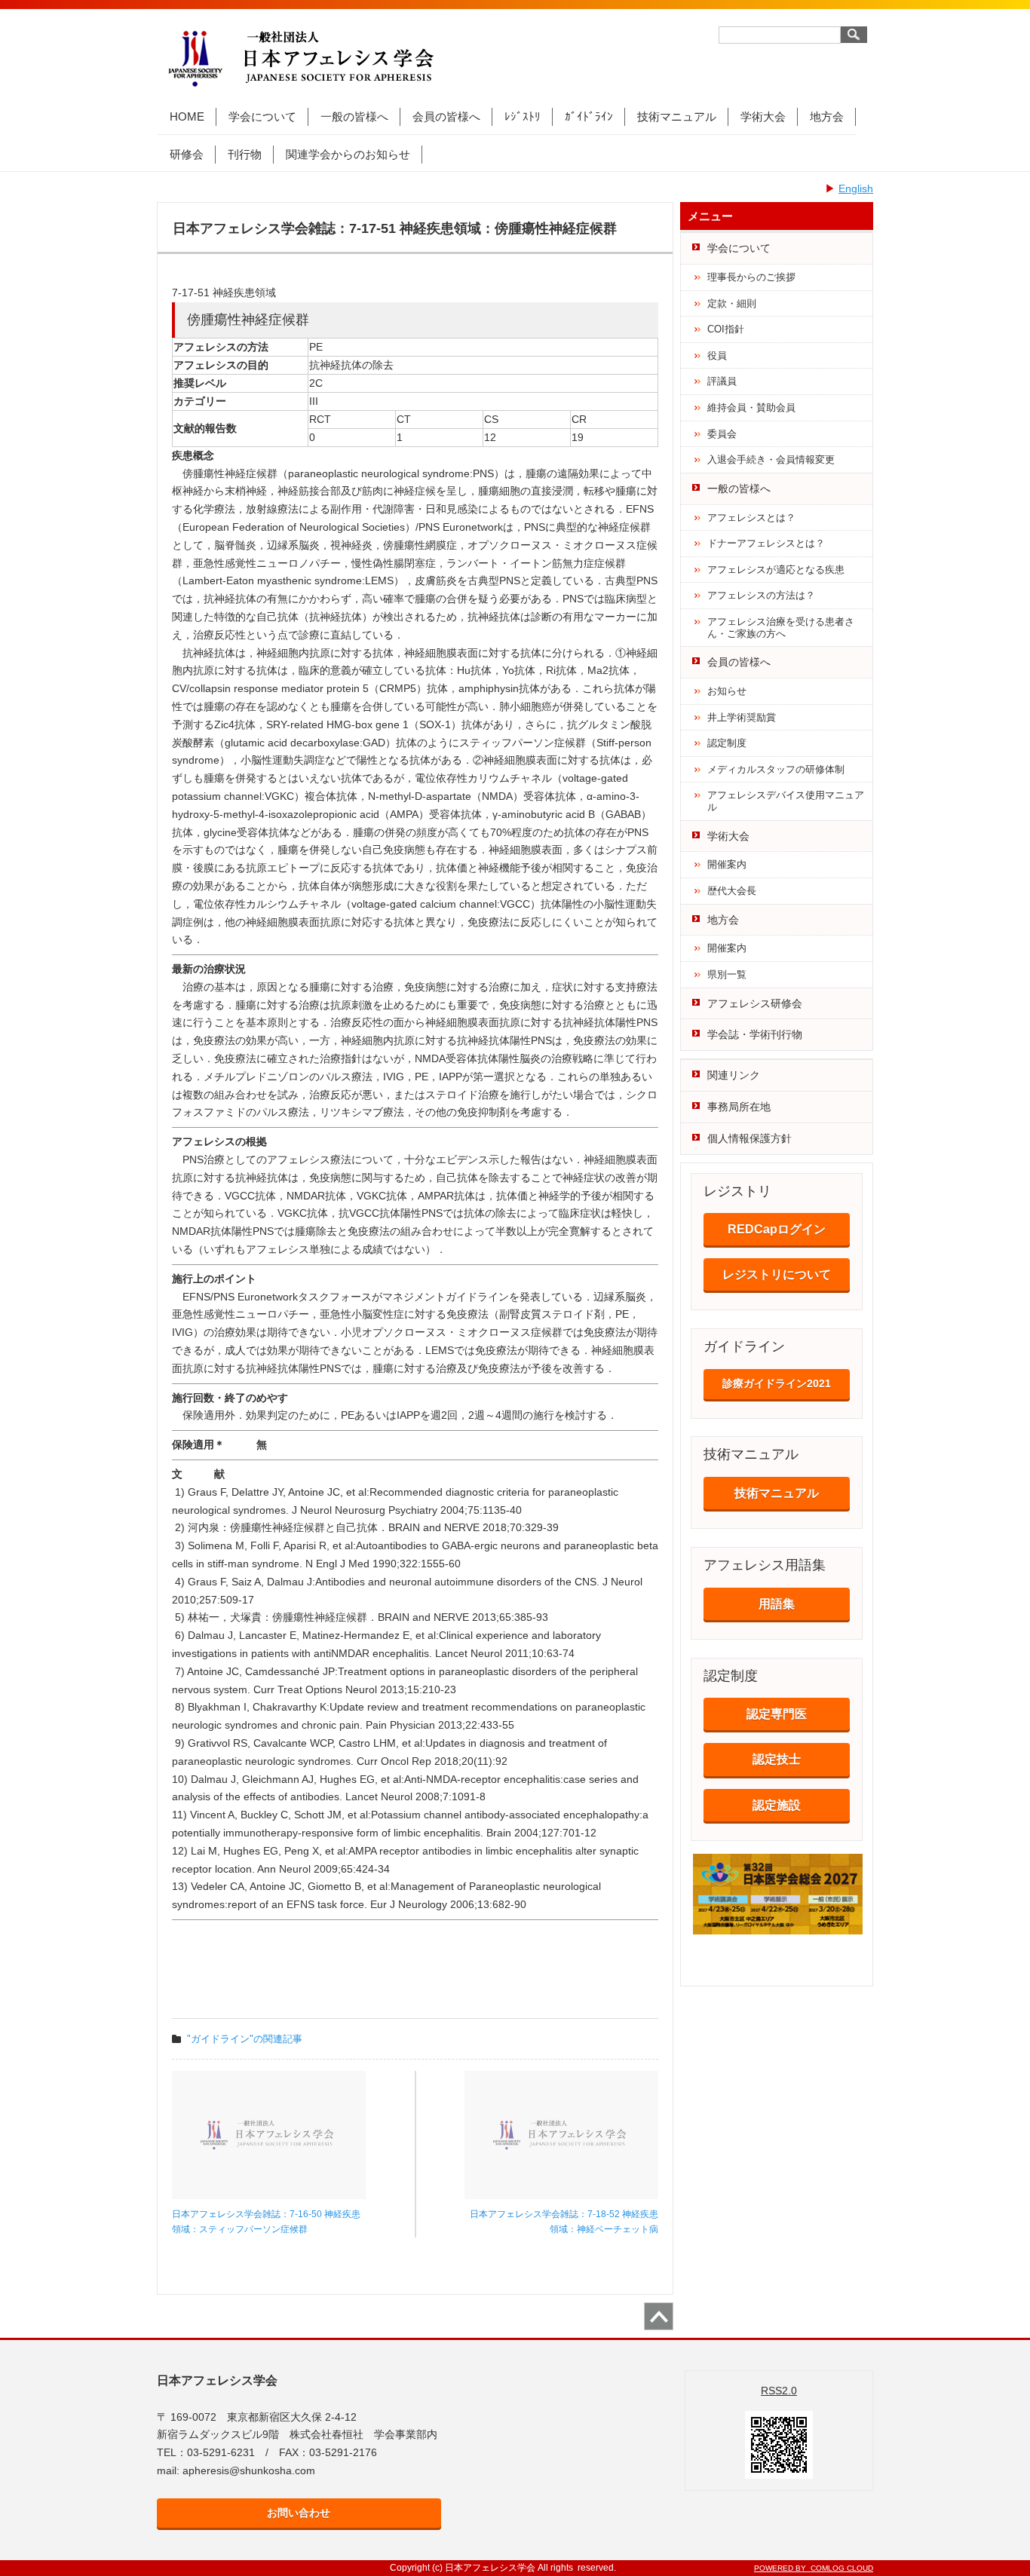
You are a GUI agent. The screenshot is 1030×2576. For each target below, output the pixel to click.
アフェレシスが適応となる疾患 (776, 570)
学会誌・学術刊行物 (755, 1034)
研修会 (187, 154)
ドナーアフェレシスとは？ (766, 543)
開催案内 (727, 864)
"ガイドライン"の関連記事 (245, 2039)
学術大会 (763, 116)
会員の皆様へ (446, 116)
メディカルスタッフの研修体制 (776, 769)
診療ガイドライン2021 (777, 1383)
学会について (262, 116)
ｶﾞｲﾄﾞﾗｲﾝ (589, 116)
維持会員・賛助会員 (751, 407)
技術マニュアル (677, 116)
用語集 (777, 1604)
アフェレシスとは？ (751, 518)
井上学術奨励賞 (742, 717)
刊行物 (245, 154)
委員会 (722, 434)
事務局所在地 (739, 1107)
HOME (187, 116)
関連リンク (734, 1075)
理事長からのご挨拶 (751, 277)
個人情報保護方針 (750, 1138)
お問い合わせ (299, 2513)
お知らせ (727, 691)
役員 (717, 355)
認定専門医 (777, 1714)
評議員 (722, 381)
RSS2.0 (779, 2391)
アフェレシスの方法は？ (761, 595)
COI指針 (726, 329)
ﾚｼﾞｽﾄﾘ (523, 116)
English (856, 188)
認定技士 (777, 1759)
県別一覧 (727, 974)
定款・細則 (732, 303)
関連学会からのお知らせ (348, 154)
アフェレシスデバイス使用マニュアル (786, 801)
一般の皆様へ (354, 116)
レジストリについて (777, 1274)
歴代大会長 (732, 891)
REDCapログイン (777, 1229)
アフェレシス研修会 (755, 1003)
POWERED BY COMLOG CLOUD (814, 2568)
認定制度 (727, 743)
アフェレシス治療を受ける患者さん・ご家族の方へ (781, 628)
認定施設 (777, 1805)
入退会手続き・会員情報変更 (771, 459)
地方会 (827, 116)
